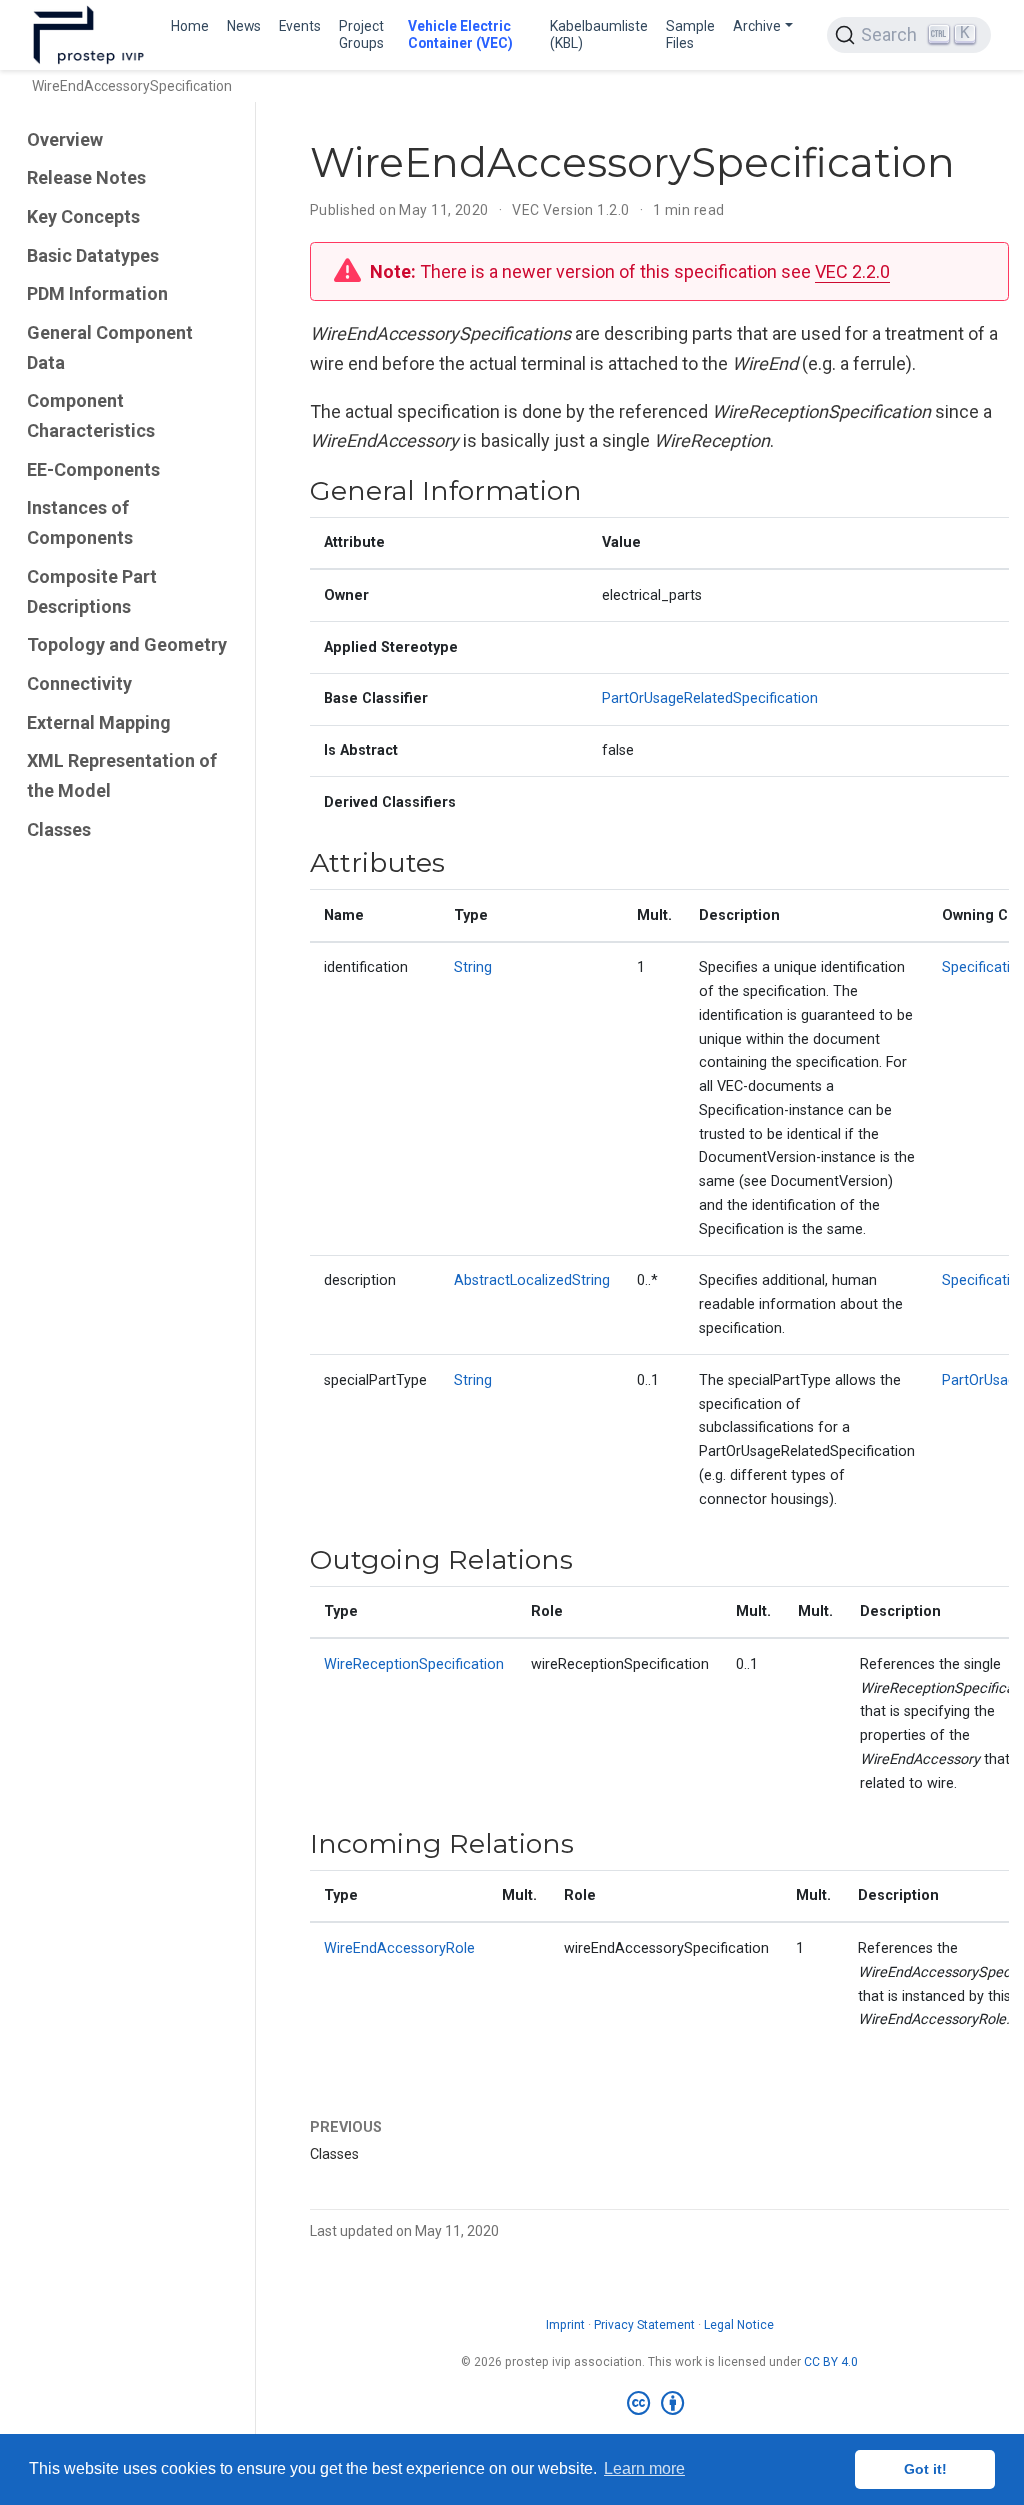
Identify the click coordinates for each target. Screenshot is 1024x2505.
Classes (59, 829)
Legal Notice (739, 2325)
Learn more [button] (644, 2468)
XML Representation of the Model (122, 775)
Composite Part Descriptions (92, 591)
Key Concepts (83, 216)
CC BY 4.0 (831, 2362)
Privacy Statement (644, 2325)
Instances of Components (80, 522)
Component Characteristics (91, 415)
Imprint (565, 2325)
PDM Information (97, 293)
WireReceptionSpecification (414, 1664)
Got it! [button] (925, 2469)
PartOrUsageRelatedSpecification (710, 698)
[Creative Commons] (659, 2404)
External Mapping (99, 722)
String (473, 967)
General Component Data (110, 347)
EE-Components (93, 469)
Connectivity (79, 683)
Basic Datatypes (93, 255)
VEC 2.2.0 (852, 271)
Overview (65, 139)
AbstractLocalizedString (532, 1280)
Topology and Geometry (127, 644)
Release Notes (86, 177)
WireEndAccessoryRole (399, 1948)
